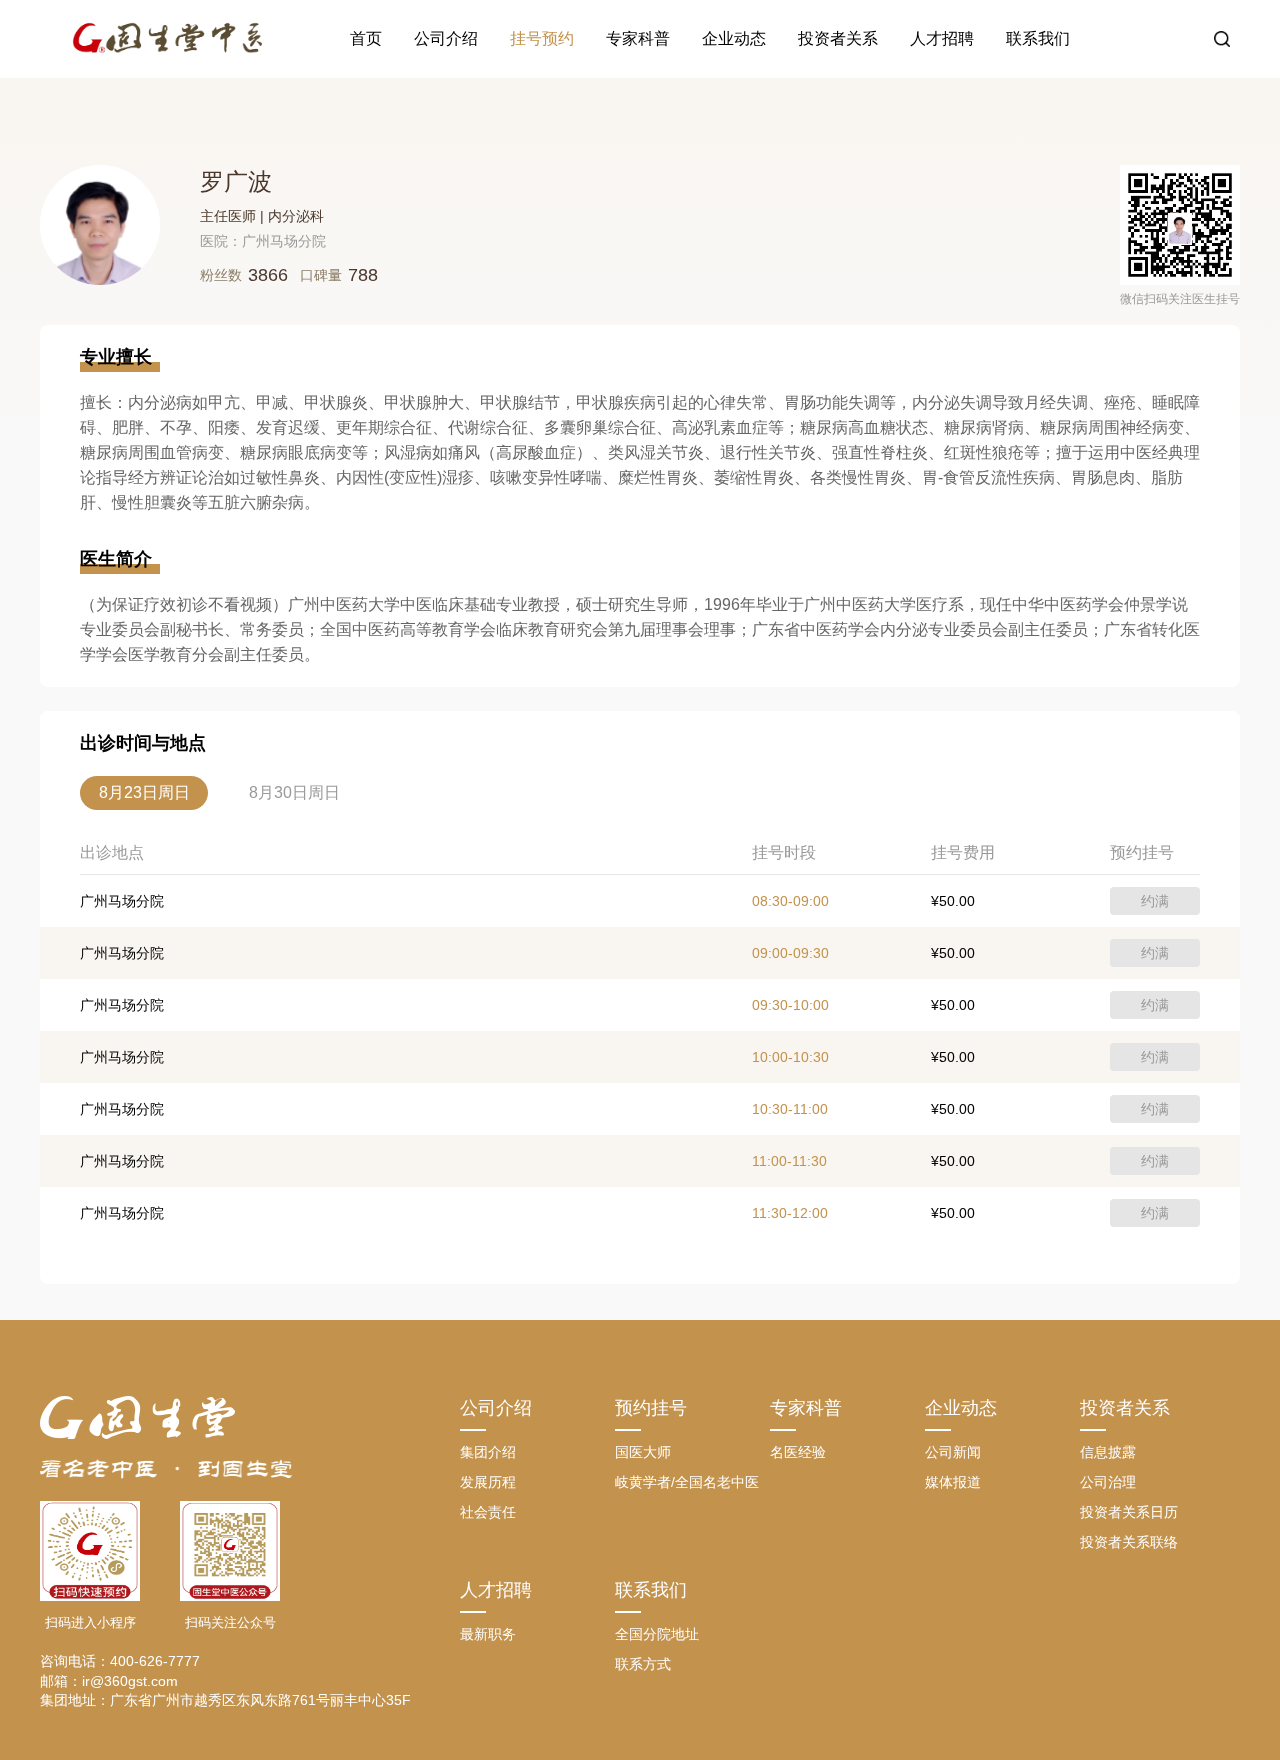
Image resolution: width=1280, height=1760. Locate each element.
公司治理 (1108, 1482)
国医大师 (643, 1452)
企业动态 (734, 38)
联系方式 (643, 1664)
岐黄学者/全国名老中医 (687, 1482)
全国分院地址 (657, 1634)
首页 (366, 38)
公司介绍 (446, 38)
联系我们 (1038, 38)
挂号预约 (542, 38)
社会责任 (488, 1512)
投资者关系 (838, 38)
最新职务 (488, 1634)
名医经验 (798, 1452)
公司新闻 (953, 1452)
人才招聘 (942, 38)
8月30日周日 (294, 792)
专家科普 (638, 38)
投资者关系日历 (1129, 1512)
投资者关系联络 (1129, 1542)
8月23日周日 (144, 792)
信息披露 (1108, 1452)
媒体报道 (953, 1482)
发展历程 (488, 1482)
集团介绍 (488, 1452)
